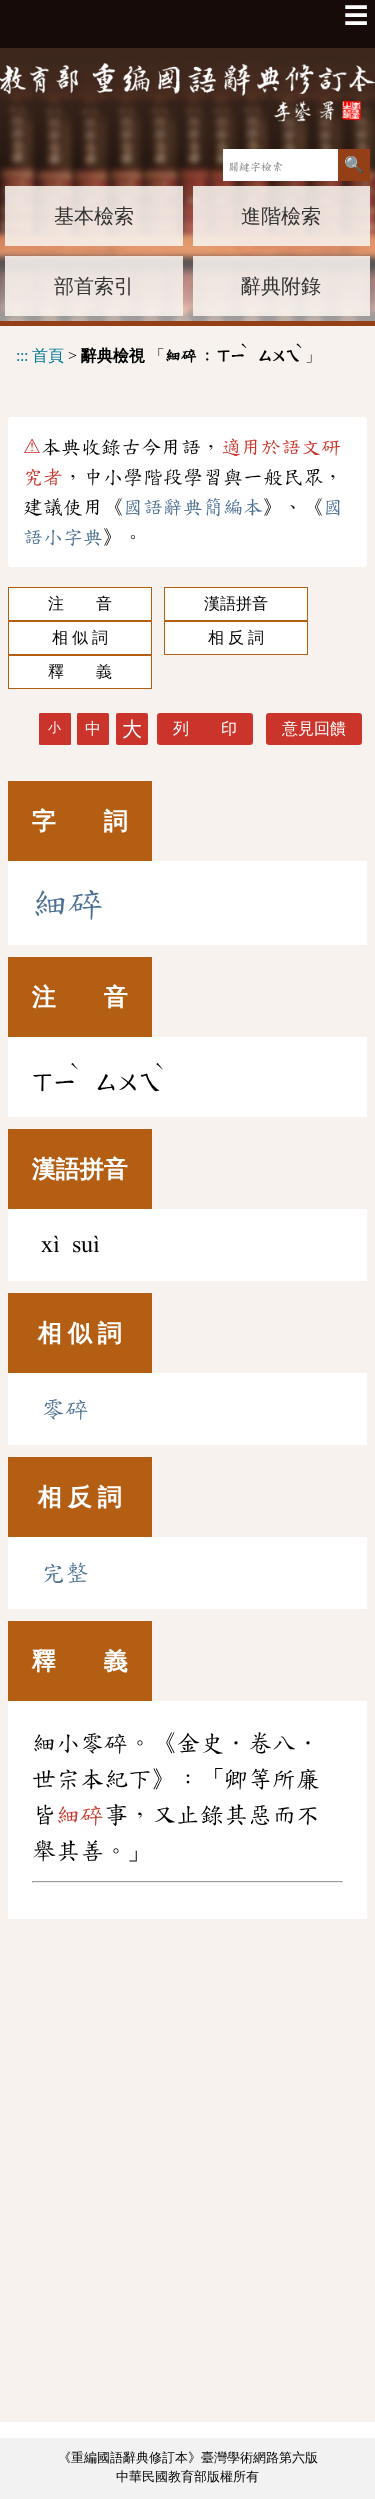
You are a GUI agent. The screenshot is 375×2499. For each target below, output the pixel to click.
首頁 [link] (48, 354)
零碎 (65, 1409)
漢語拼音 (236, 603)
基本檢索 (94, 216)
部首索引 (94, 286)
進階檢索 (281, 216)
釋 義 (80, 671)
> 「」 (168, 352)
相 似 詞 (80, 637)
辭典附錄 (281, 286)
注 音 (80, 603)
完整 (65, 1573)
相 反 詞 (236, 637)
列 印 (205, 728)
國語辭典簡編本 (193, 507)
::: (22, 354)
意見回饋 (314, 728)
